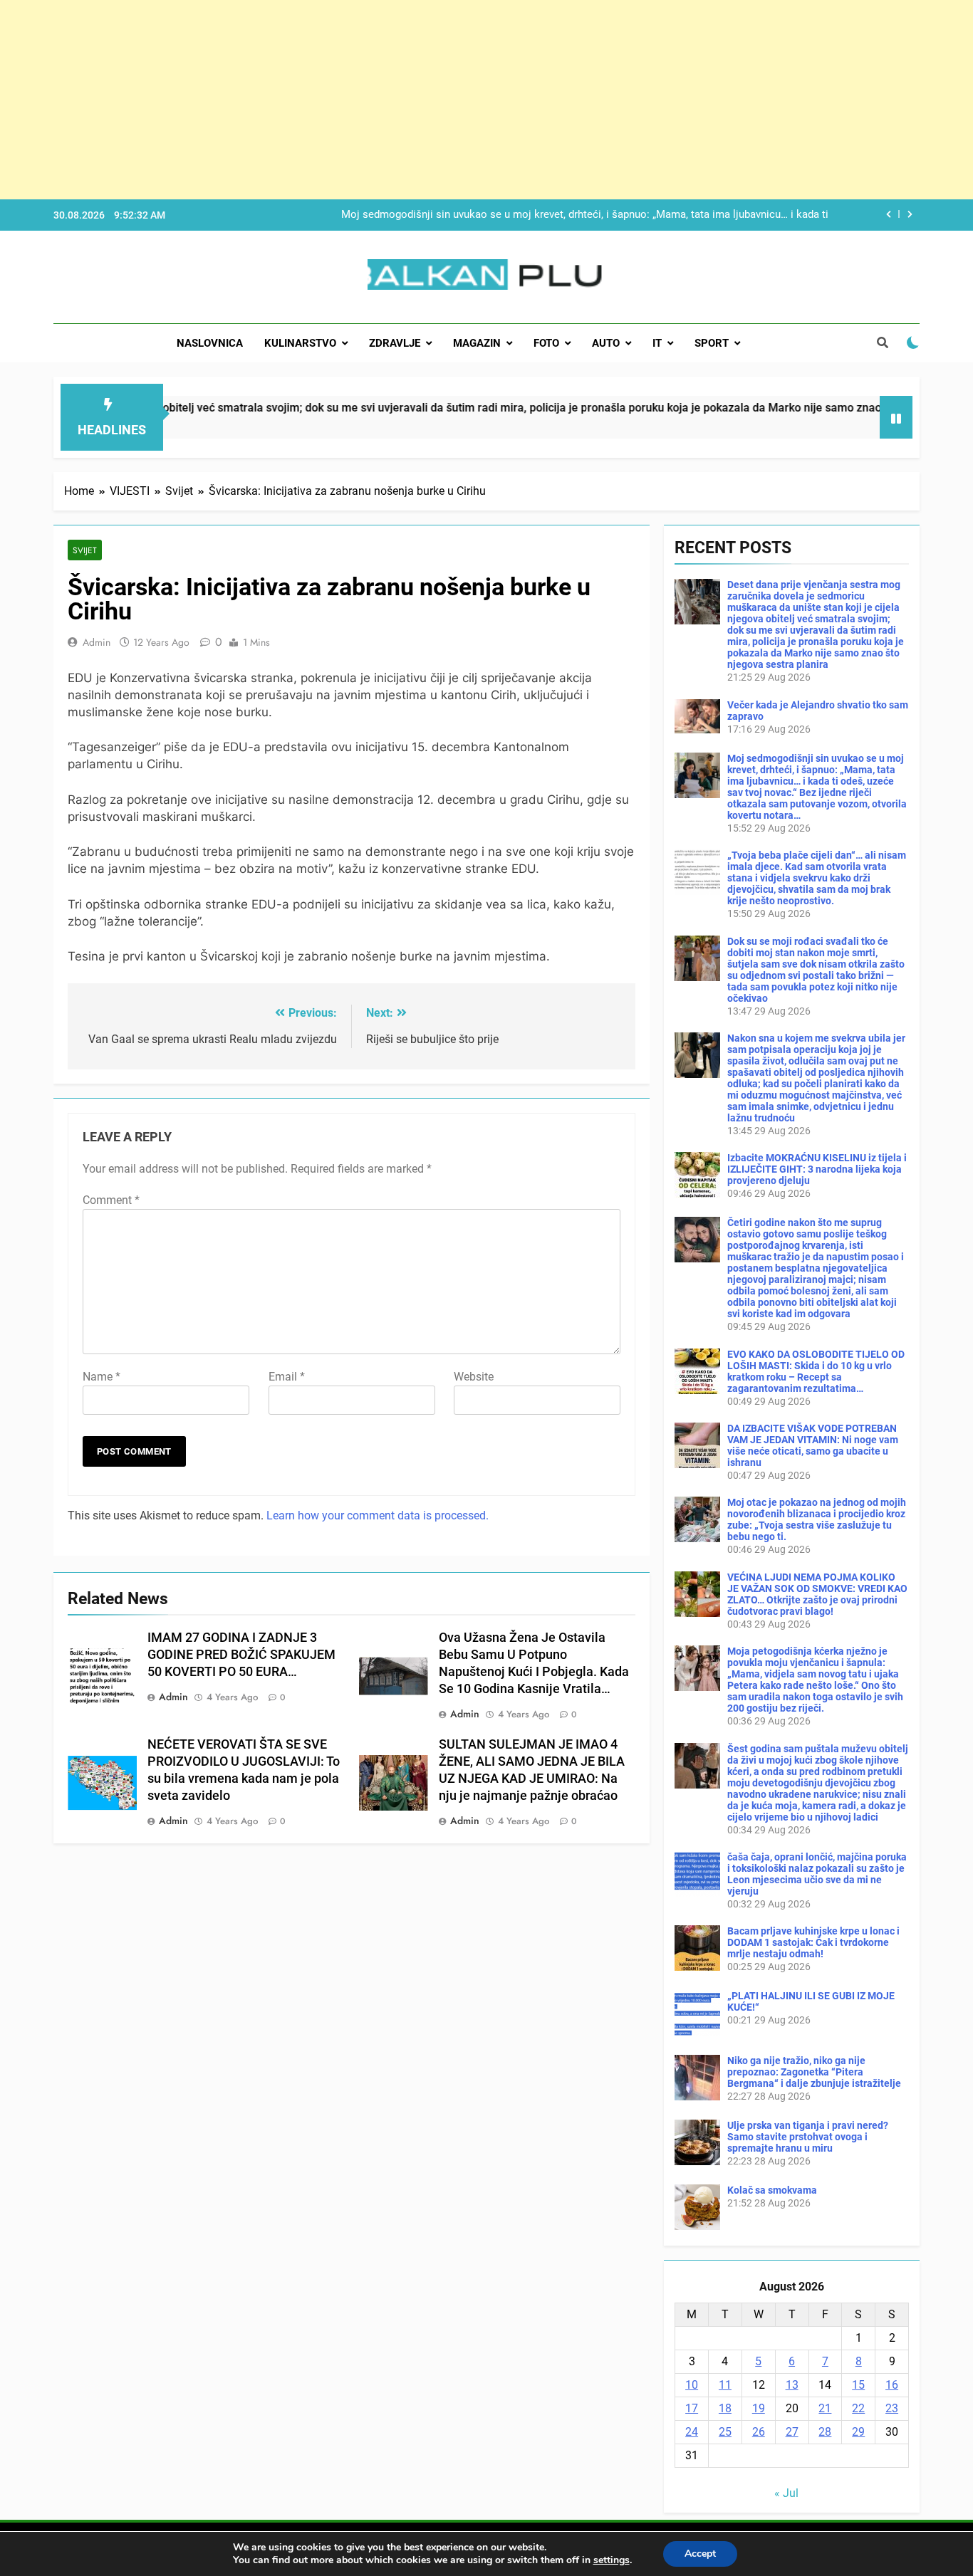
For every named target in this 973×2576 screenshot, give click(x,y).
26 (759, 2432)
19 (759, 2408)
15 (858, 2385)
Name (102, 1377)
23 (892, 2408)
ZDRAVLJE (395, 343)
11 (725, 2385)
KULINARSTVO (300, 343)
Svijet (85, 550)
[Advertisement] (427, 100)
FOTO (546, 343)
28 (825, 2432)
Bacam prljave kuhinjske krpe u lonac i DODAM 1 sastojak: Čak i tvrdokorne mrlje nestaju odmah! (813, 1942)
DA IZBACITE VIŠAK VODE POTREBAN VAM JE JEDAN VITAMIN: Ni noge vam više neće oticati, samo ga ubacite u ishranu (813, 1445)
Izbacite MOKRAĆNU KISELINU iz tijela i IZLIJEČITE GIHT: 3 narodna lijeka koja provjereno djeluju (817, 1169)
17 (692, 2408)
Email (287, 1377)
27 (792, 2432)
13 (792, 2385)
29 (858, 2432)
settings (612, 2560)
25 (725, 2432)
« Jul (786, 2493)
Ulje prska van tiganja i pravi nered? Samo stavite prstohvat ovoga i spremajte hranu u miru (808, 2137)
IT (657, 343)
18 (725, 2408)
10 (692, 2385)
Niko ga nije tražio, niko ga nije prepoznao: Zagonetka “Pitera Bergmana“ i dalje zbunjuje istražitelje (814, 2072)
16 (892, 2385)
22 (858, 2408)
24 (692, 2432)
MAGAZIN (477, 343)
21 (825, 2408)
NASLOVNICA (210, 343)
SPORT (712, 343)
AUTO (606, 343)
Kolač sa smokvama (772, 2190)
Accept (700, 2554)
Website (474, 1377)
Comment (111, 1200)
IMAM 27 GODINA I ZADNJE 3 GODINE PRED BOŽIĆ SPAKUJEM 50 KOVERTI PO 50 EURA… (241, 1655)
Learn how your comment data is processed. (378, 1515)
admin (97, 642)
